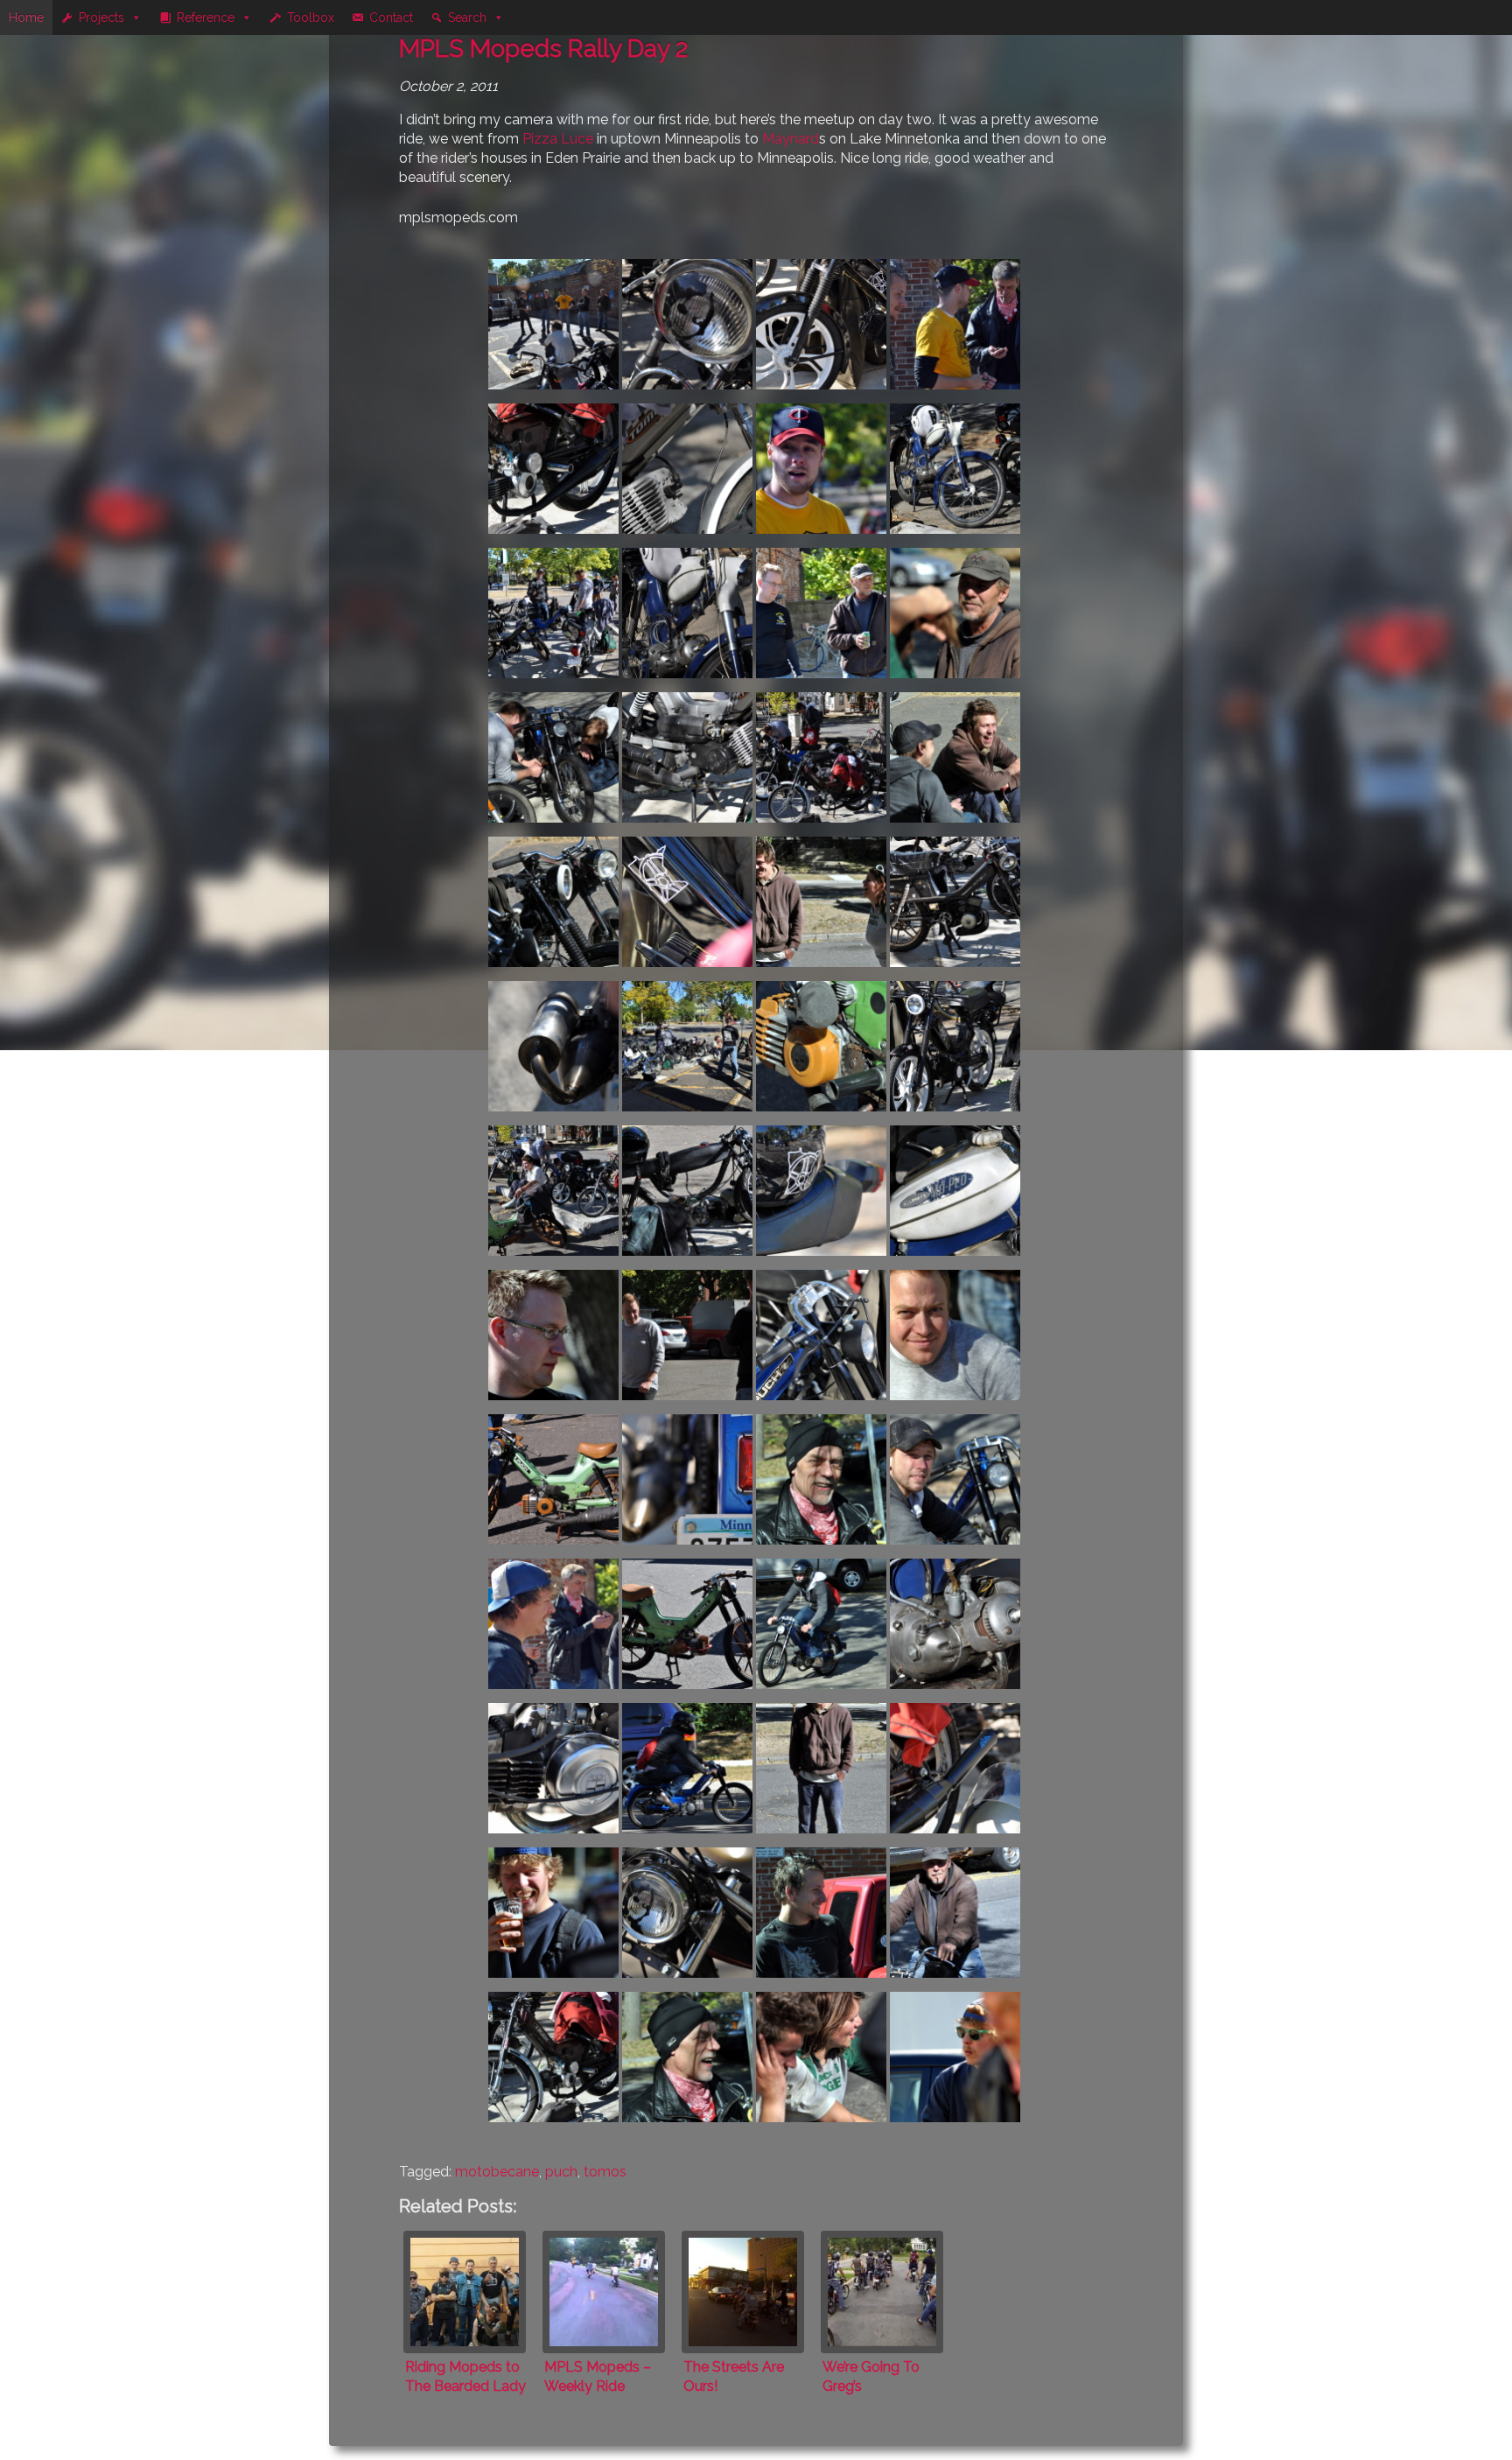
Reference (206, 18)
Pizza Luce (558, 139)
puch (561, 2172)
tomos (605, 2172)
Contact (391, 18)
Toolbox (311, 18)
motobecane (497, 2172)
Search (467, 18)
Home (26, 18)
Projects (101, 18)
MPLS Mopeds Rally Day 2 (543, 49)
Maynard (791, 139)
